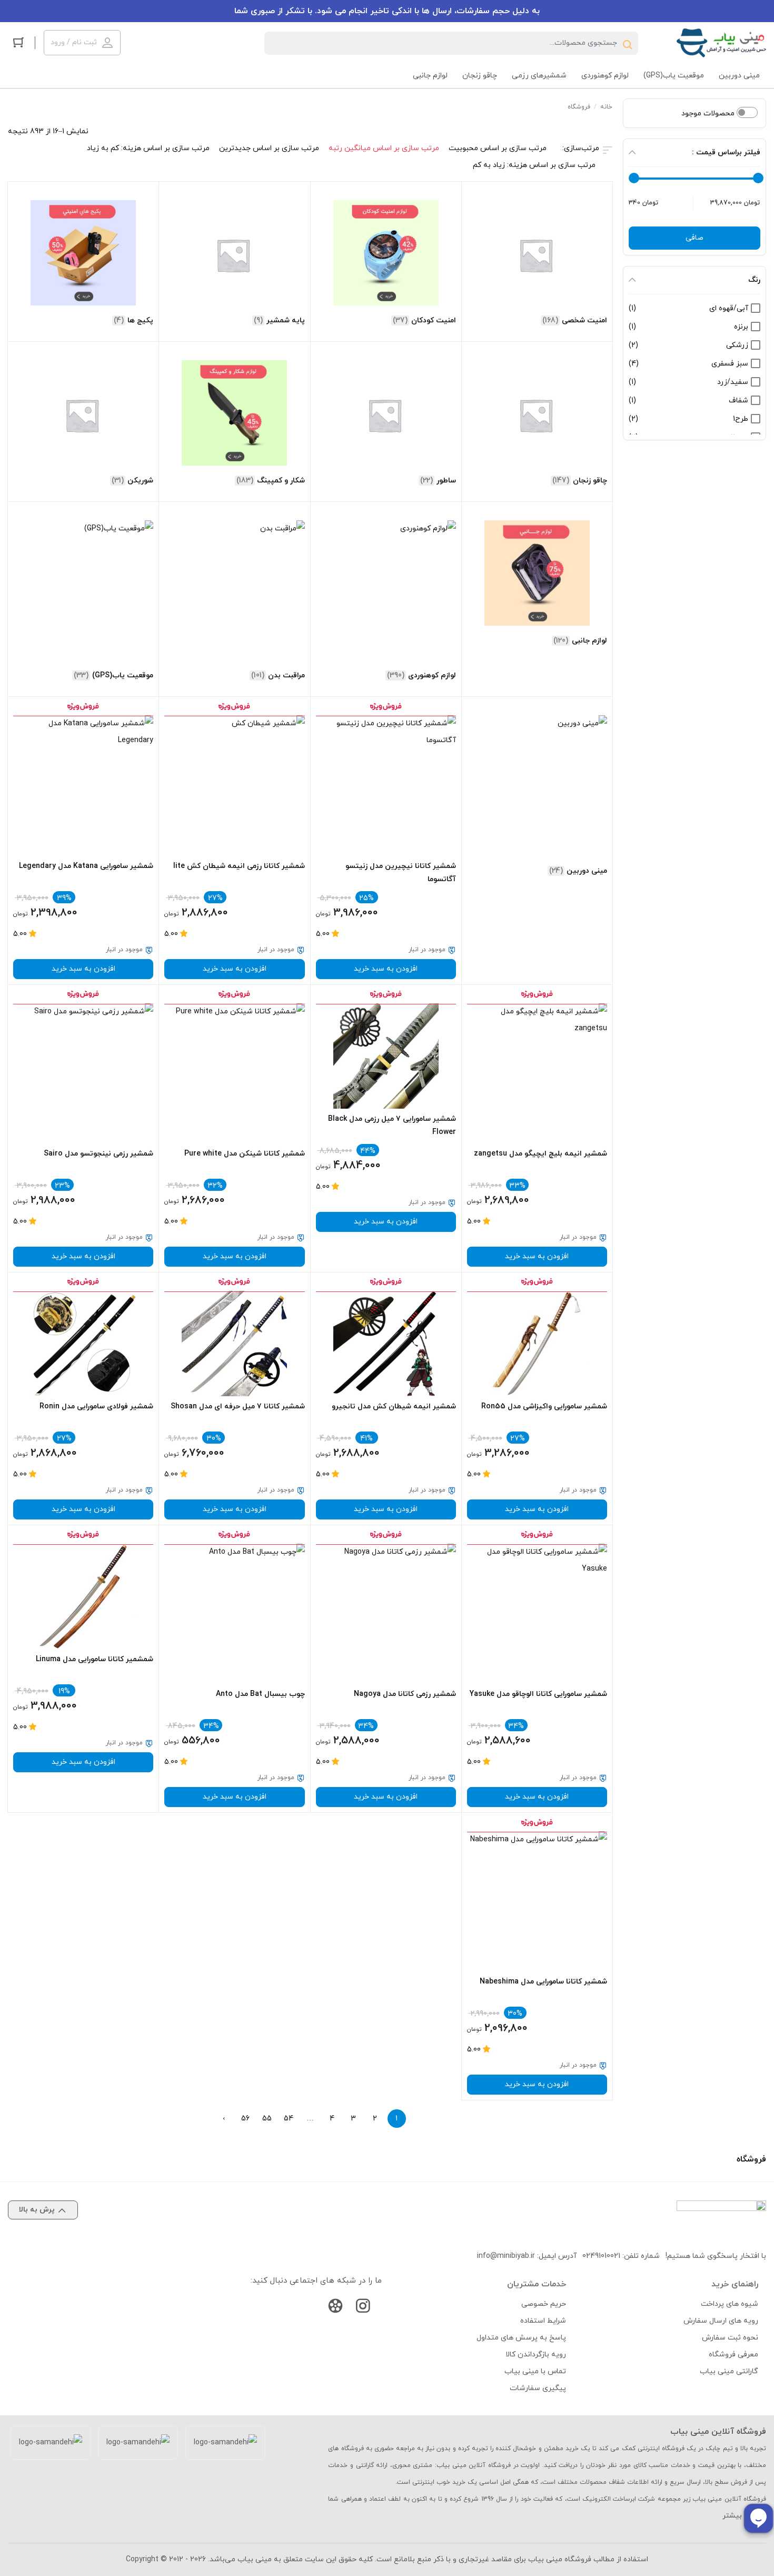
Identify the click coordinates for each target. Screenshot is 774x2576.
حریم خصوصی (544, 2304)
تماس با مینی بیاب (535, 2371)
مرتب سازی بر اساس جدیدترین (269, 148)
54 (289, 2119)
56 (245, 2119)
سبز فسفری (730, 364)
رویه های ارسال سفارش (721, 2321)
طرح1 (741, 419)
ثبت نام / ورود (74, 42)
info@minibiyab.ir (506, 2256)
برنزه (741, 327)
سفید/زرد (733, 382)
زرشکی (737, 345)
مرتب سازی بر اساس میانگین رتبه (384, 148)
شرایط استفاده (543, 2321)
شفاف (738, 401)
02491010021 (601, 2256)
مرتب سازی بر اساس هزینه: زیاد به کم (534, 165)
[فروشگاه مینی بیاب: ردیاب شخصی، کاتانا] (721, 43)
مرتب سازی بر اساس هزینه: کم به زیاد (148, 148)
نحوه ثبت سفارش (730, 2338)
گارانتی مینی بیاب (729, 2371)
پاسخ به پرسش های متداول (521, 2338)
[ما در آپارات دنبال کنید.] (335, 2308)
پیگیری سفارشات (538, 2388)
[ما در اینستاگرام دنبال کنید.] (363, 2308)
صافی (694, 238)
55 (267, 2119)
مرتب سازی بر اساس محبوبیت (498, 148)
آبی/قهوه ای (729, 308)
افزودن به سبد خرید (386, 969)
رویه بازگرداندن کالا (536, 2355)
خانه (606, 107)
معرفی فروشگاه (733, 2355)
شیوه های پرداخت (730, 2304)
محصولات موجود (709, 113)
